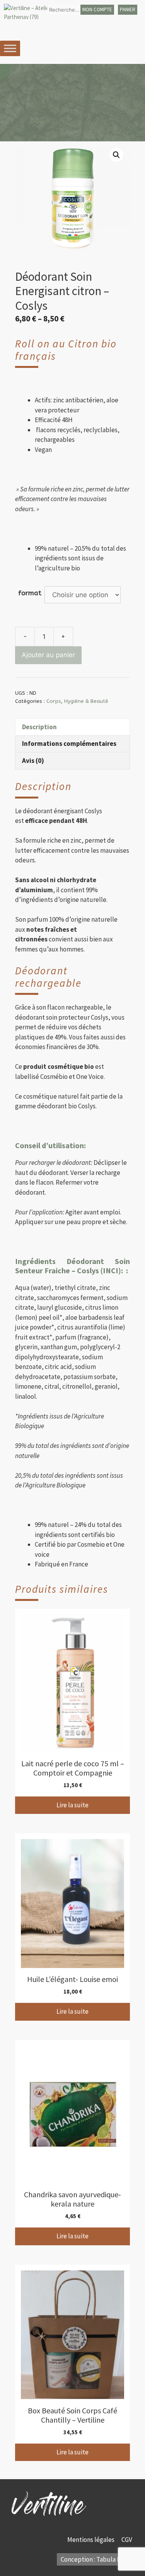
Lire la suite (72, 1805)
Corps (54, 701)
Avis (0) (33, 761)
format (30, 593)
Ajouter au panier (48, 655)
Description (39, 727)
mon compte (97, 9)
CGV (127, 2540)
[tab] (72, 727)
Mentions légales (91, 2540)
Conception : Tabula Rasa (95, 2559)
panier (128, 9)
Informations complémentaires (69, 744)
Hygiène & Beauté (86, 701)
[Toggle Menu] (10, 48)
